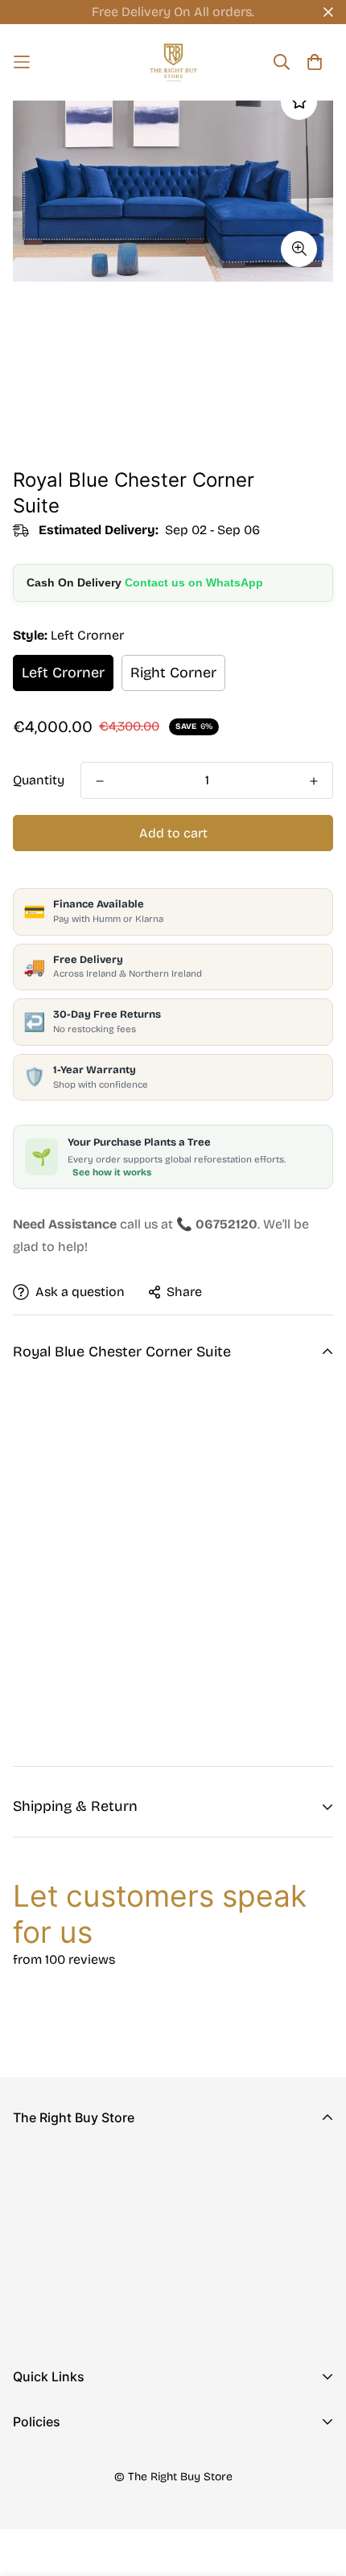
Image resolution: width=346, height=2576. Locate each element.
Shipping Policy (60, 2514)
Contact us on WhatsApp (194, 582)
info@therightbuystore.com (97, 2288)
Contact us (46, 2444)
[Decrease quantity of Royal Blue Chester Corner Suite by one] (100, 781)
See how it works (112, 1172)
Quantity (39, 780)
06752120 (41, 2265)
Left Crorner (63, 673)
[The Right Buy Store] (173, 62)
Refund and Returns (73, 2489)
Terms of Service (64, 2540)
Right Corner (173, 673)
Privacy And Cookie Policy (93, 2463)
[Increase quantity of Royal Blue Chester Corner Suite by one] (314, 781)
